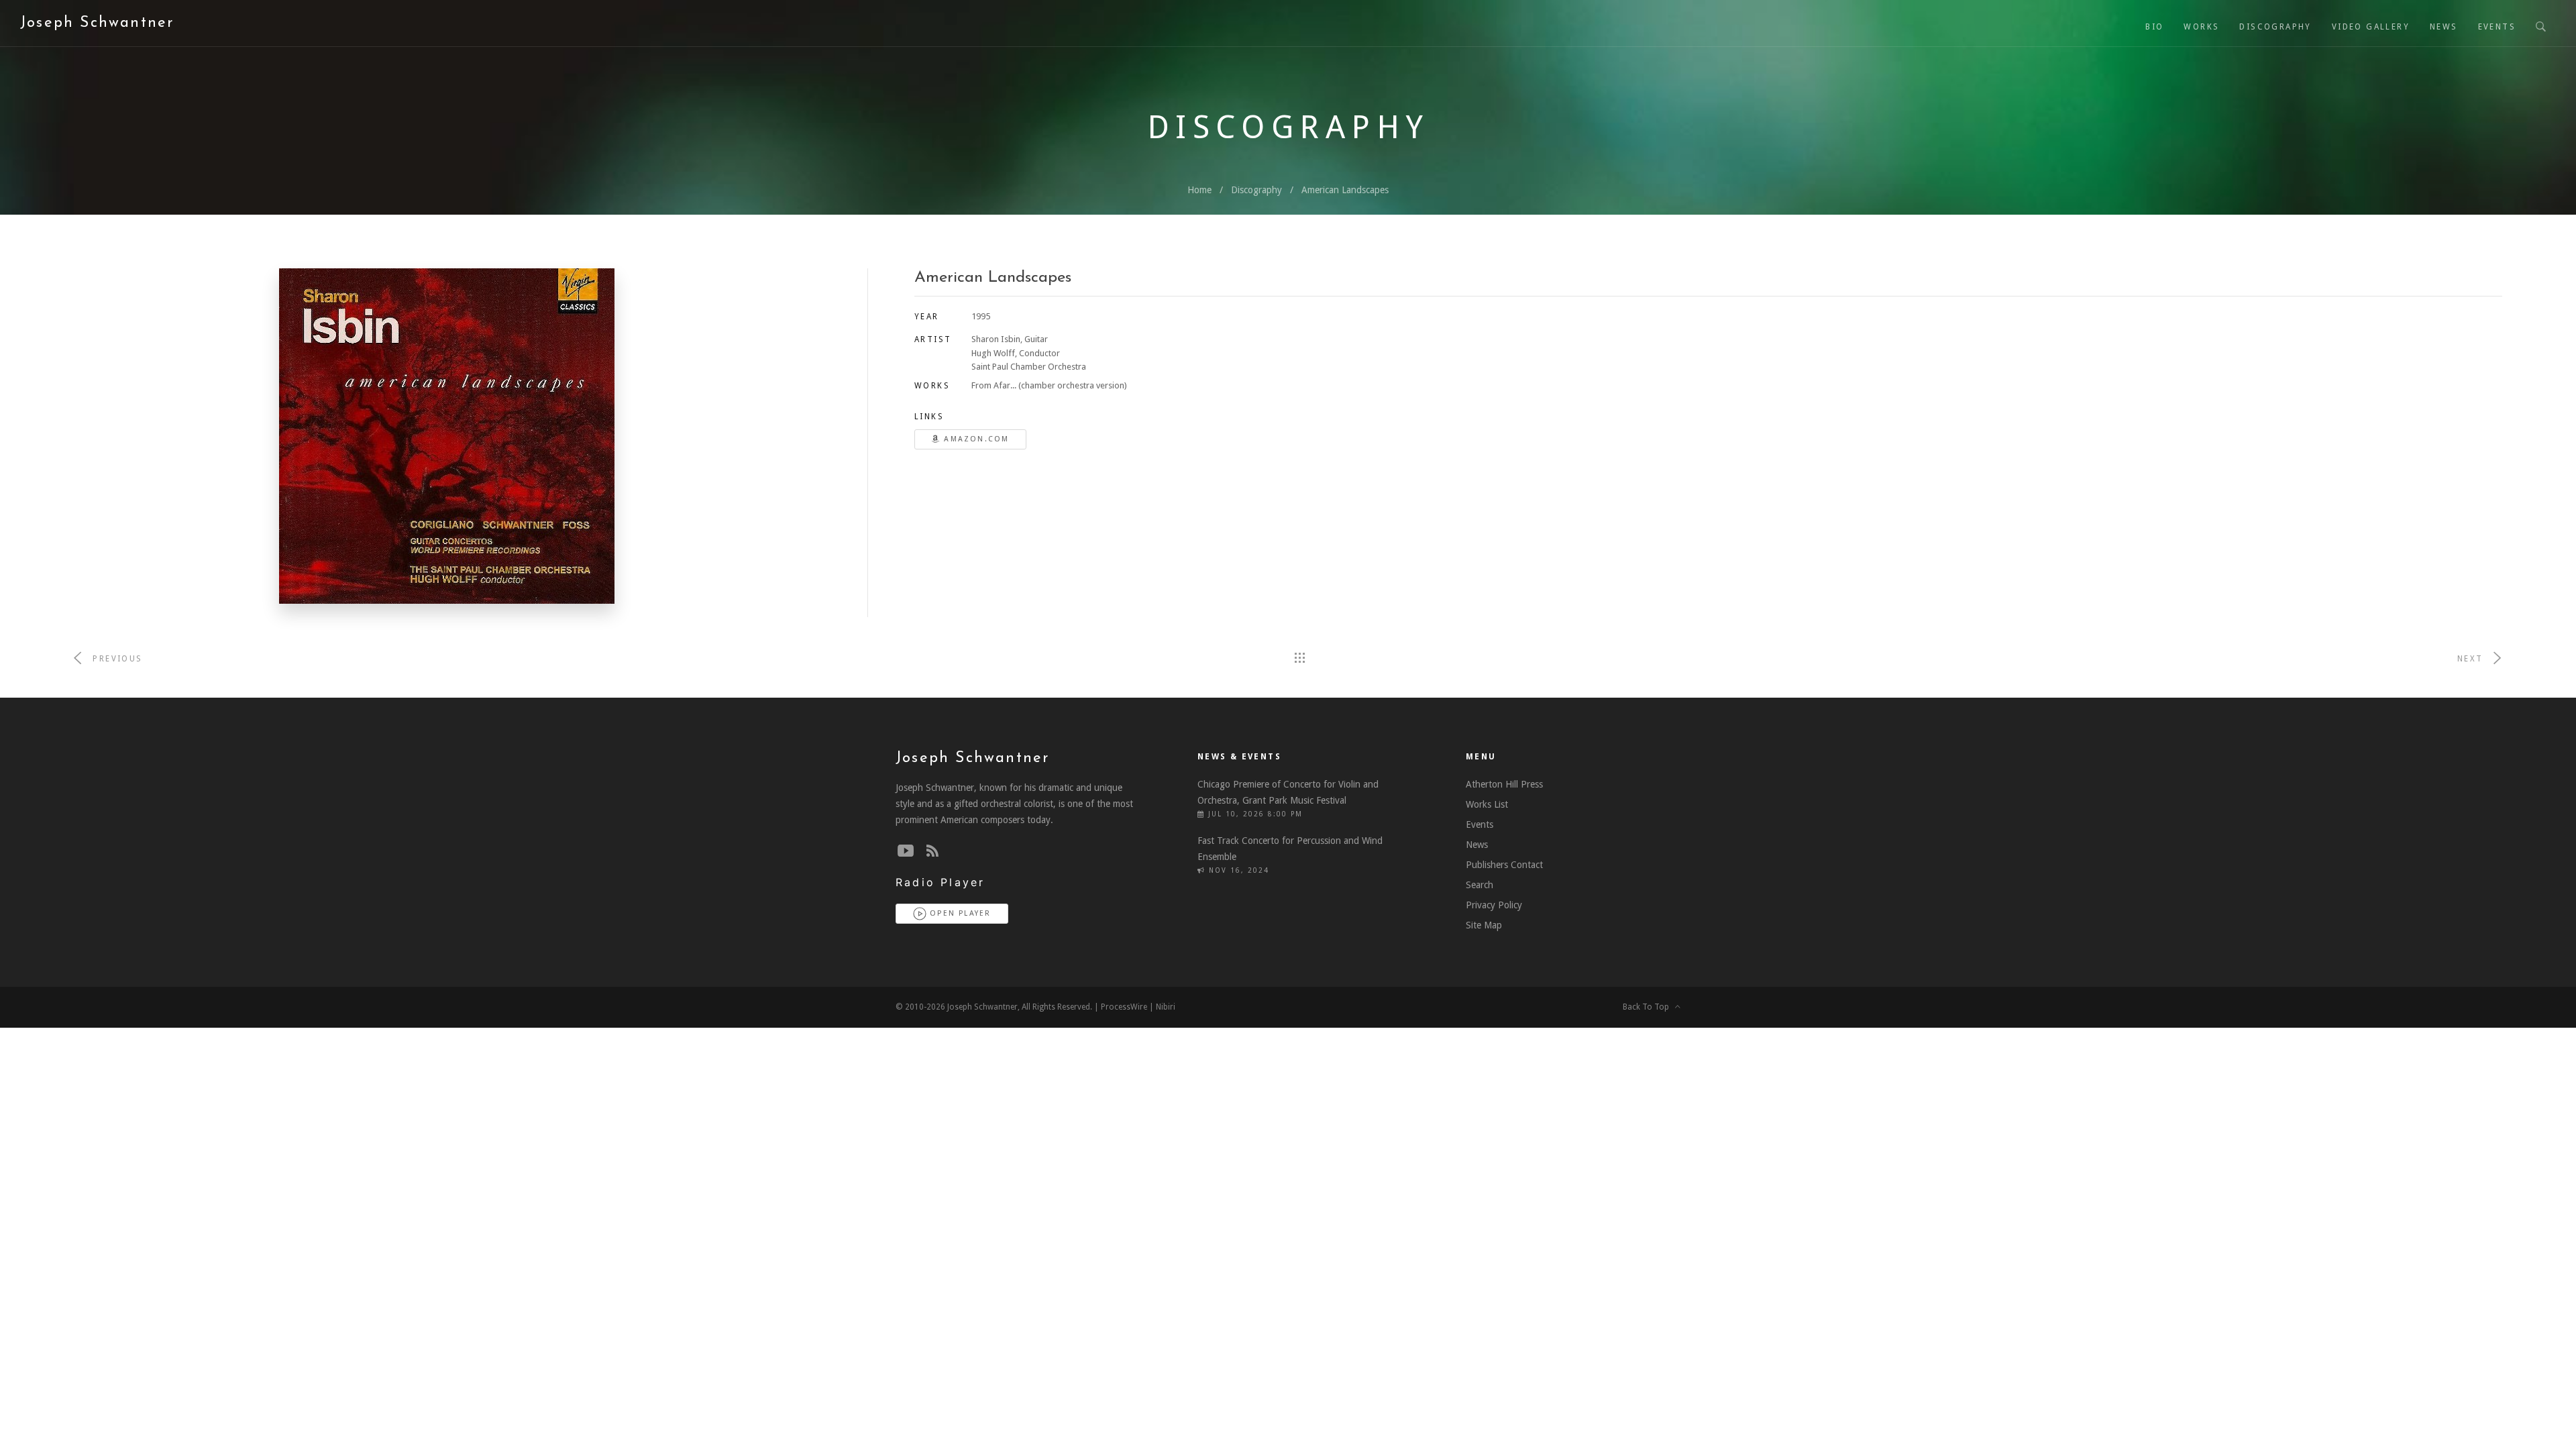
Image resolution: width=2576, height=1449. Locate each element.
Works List (1487, 804)
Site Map (1484, 925)
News (2444, 27)
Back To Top (1649, 1007)
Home (1199, 190)
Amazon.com (975, 439)
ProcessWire (1124, 1007)
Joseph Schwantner (97, 23)
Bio (2154, 27)
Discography (2275, 27)
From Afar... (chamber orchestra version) (1049, 385)
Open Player (959, 913)
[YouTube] (906, 851)
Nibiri (1166, 1007)
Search (1480, 885)
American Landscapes (1345, 190)
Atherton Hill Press (1504, 784)
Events (2497, 27)
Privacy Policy (1494, 905)
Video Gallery (2371, 27)
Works (2201, 27)
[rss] (932, 851)
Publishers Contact (1504, 865)
